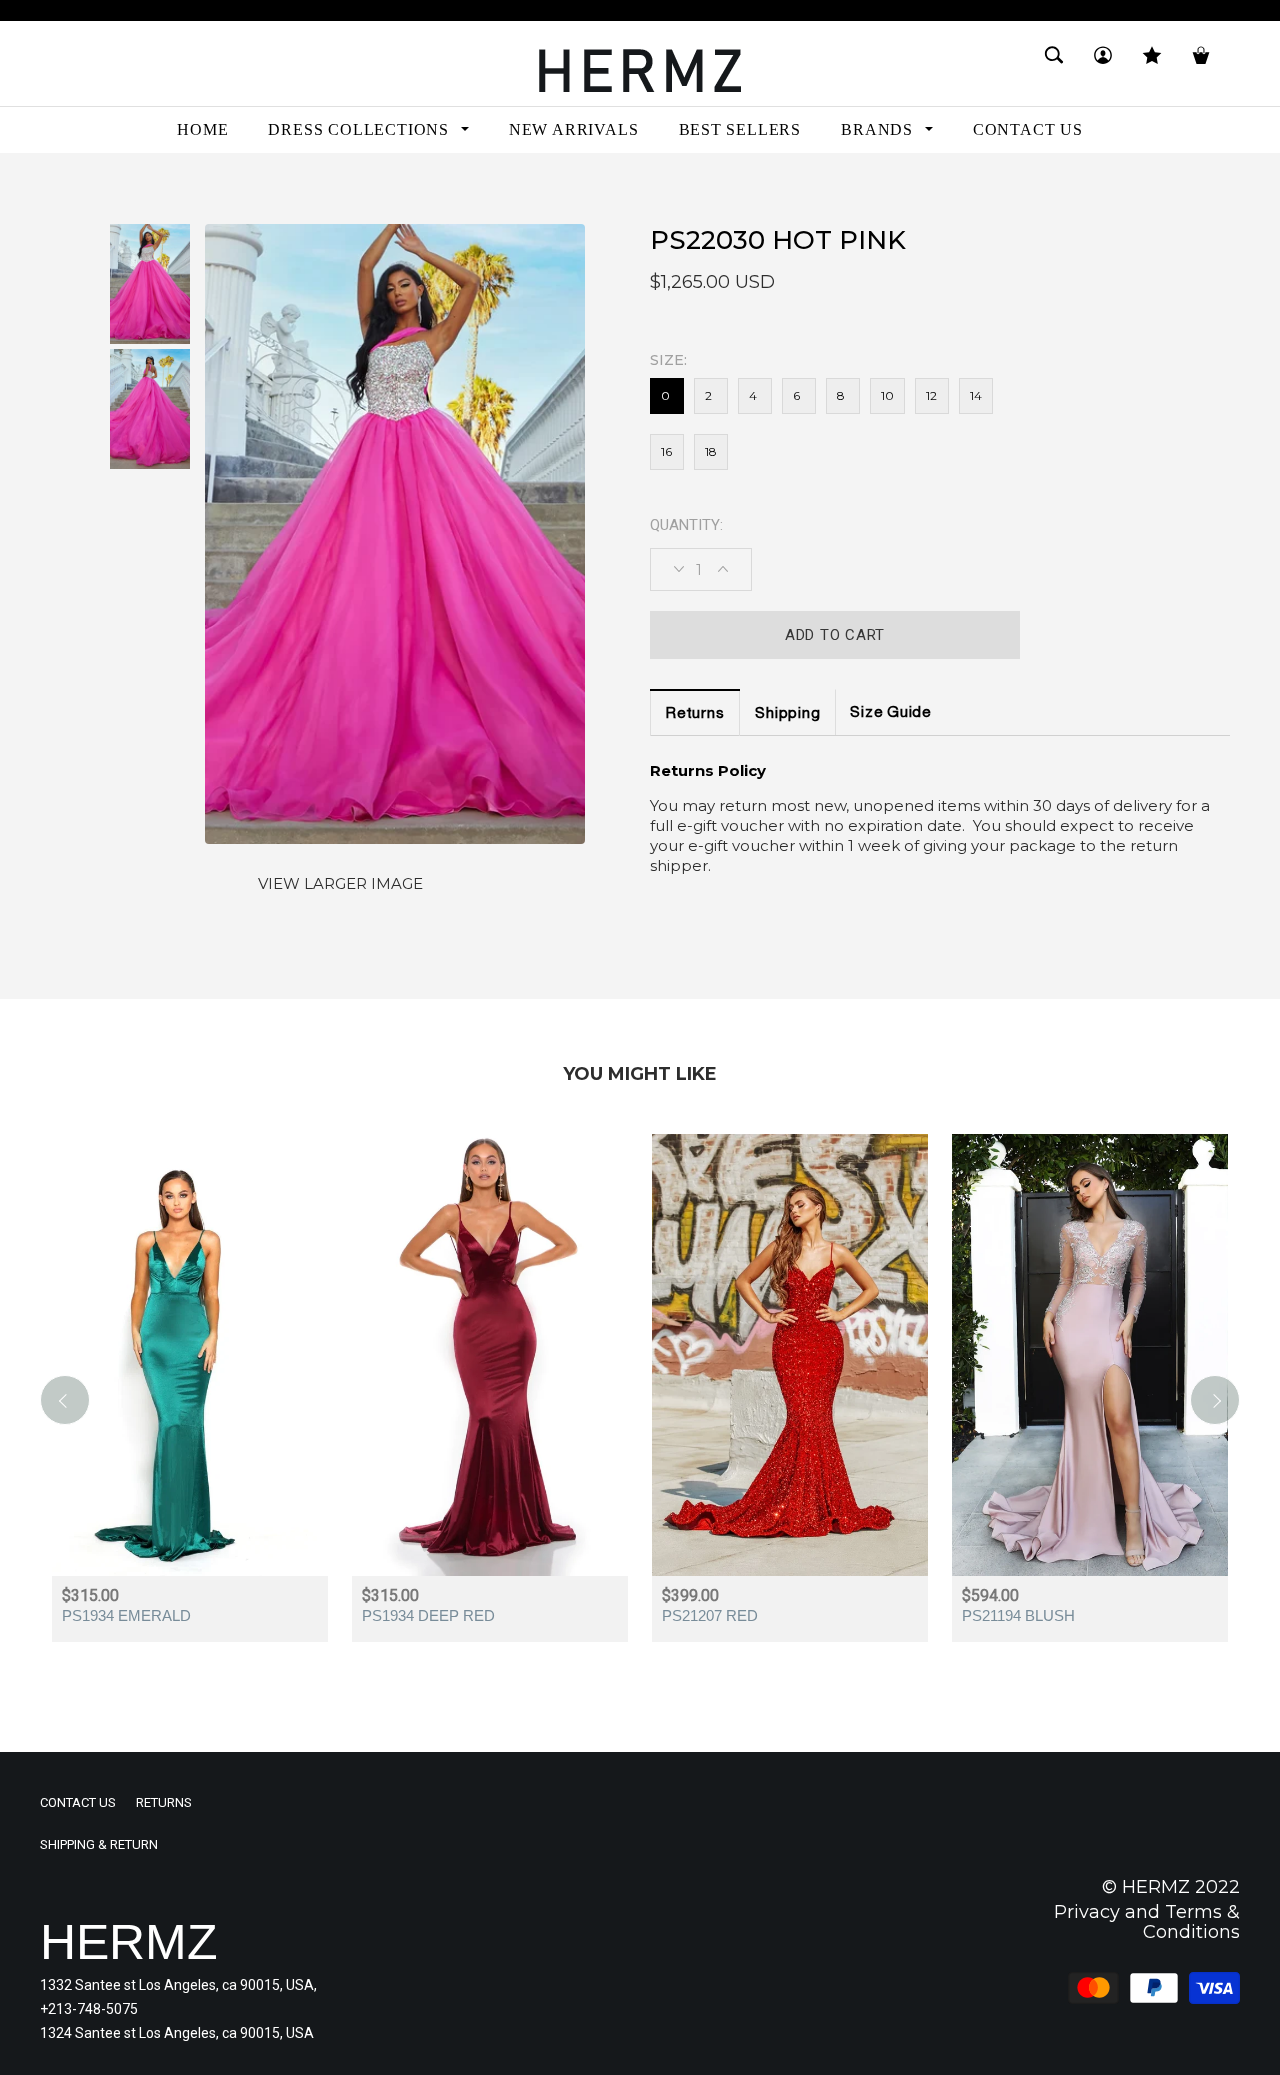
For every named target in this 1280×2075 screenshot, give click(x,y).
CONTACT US (78, 1802)
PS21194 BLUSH (1018, 1615)
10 (887, 395)
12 (931, 395)
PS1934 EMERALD (126, 1615)
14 (976, 395)
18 (711, 451)
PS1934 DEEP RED (428, 1615)
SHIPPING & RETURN (99, 1844)
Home (59, 188)
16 (666, 451)
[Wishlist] (1152, 63)
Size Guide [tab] (890, 713)
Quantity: (686, 525)
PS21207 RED (710, 1615)
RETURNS (164, 1802)
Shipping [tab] (787, 714)
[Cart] (1201, 63)
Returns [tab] (695, 714)
